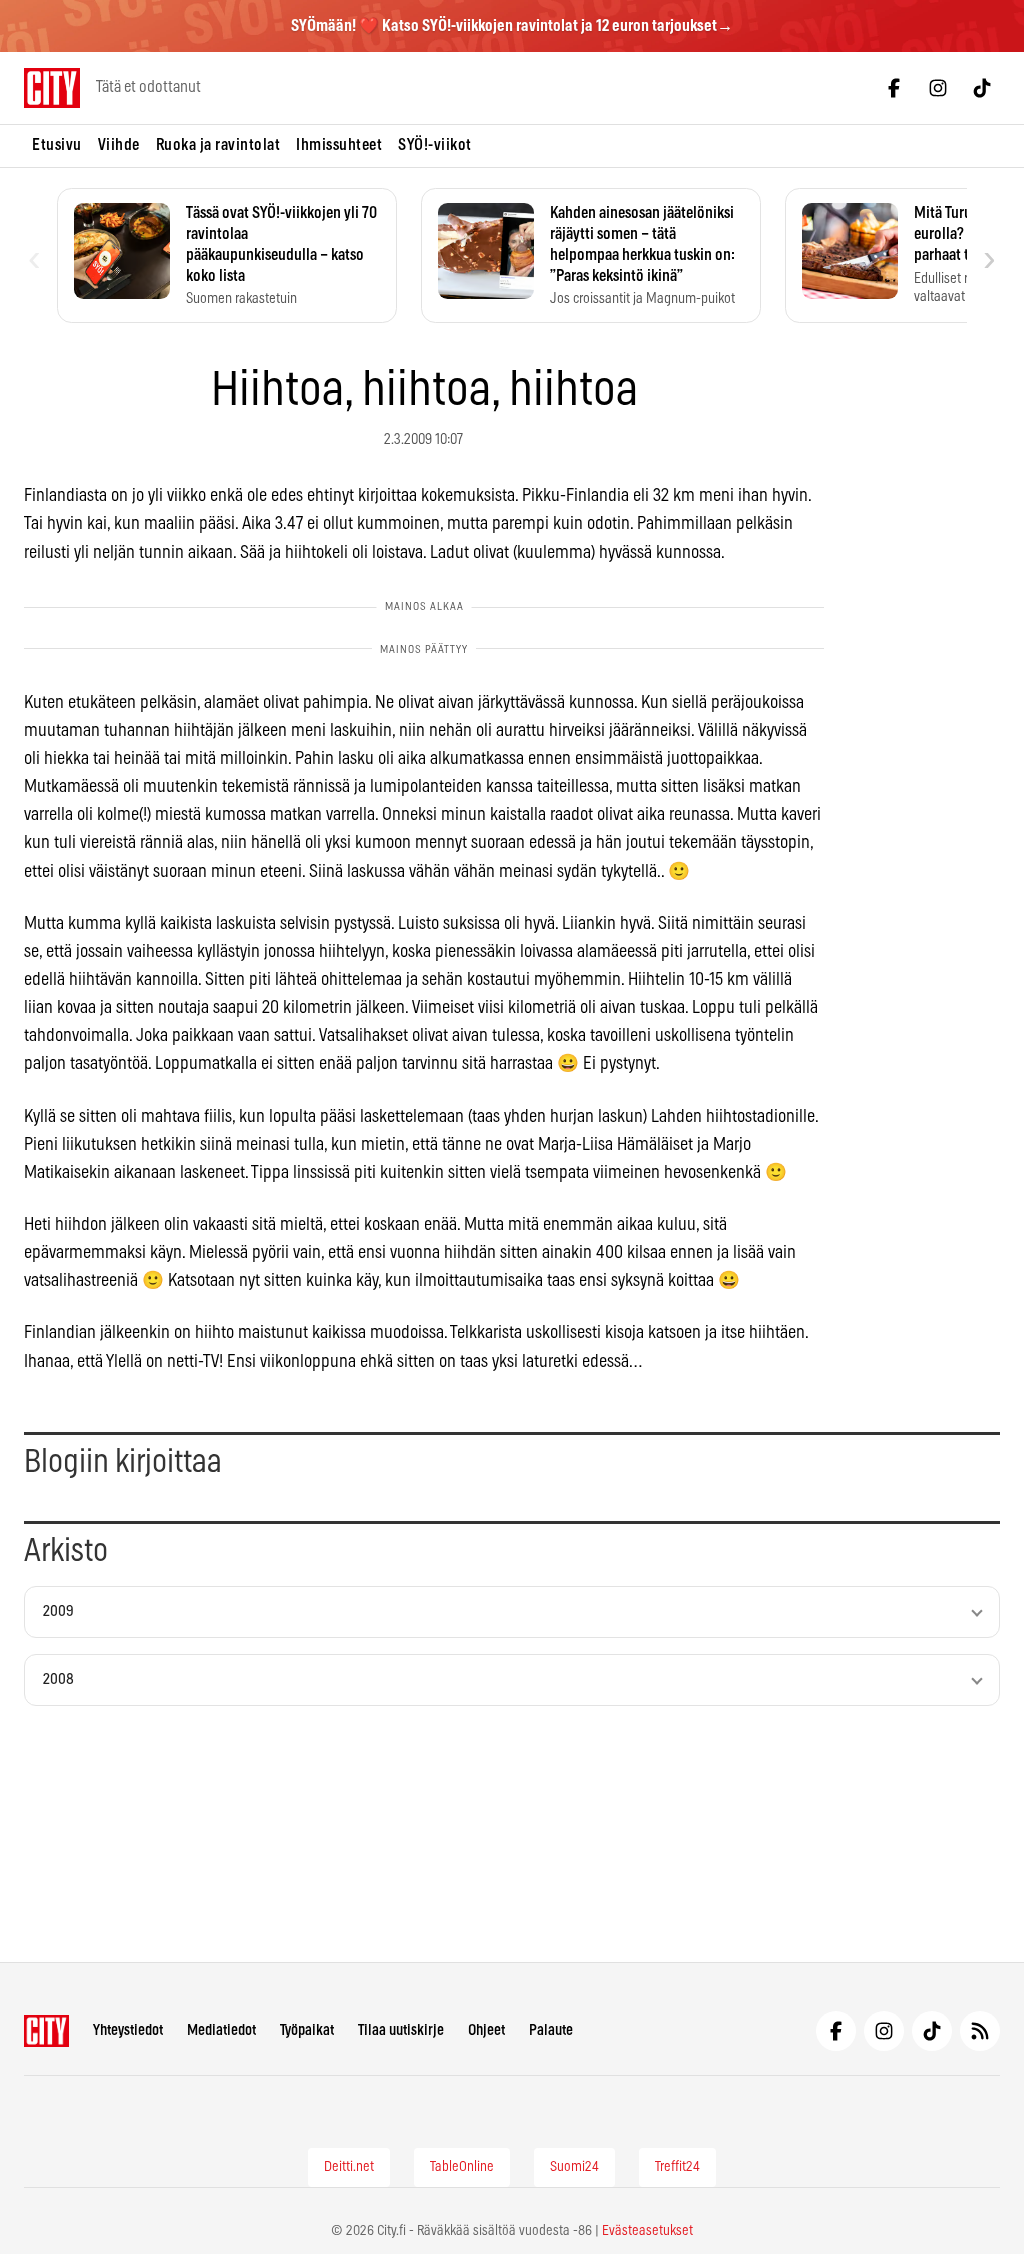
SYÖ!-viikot (435, 145)
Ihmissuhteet (339, 145)
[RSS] (980, 2031)
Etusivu (57, 145)
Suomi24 (574, 2167)
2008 (58, 1679)
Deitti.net (349, 2167)
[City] (46, 2031)
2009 (58, 1611)
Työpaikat (307, 2030)
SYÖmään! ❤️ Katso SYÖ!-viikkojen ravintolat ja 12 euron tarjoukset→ (512, 26)
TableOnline (462, 2167)
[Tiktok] (982, 88)
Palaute (551, 2030)
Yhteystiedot (128, 2030)
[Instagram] (938, 88)
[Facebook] (894, 88)
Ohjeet (486, 2030)
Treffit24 (677, 2167)
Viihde (119, 145)
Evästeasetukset (647, 2231)
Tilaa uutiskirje (401, 2030)
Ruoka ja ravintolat (218, 145)
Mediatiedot (221, 2030)
